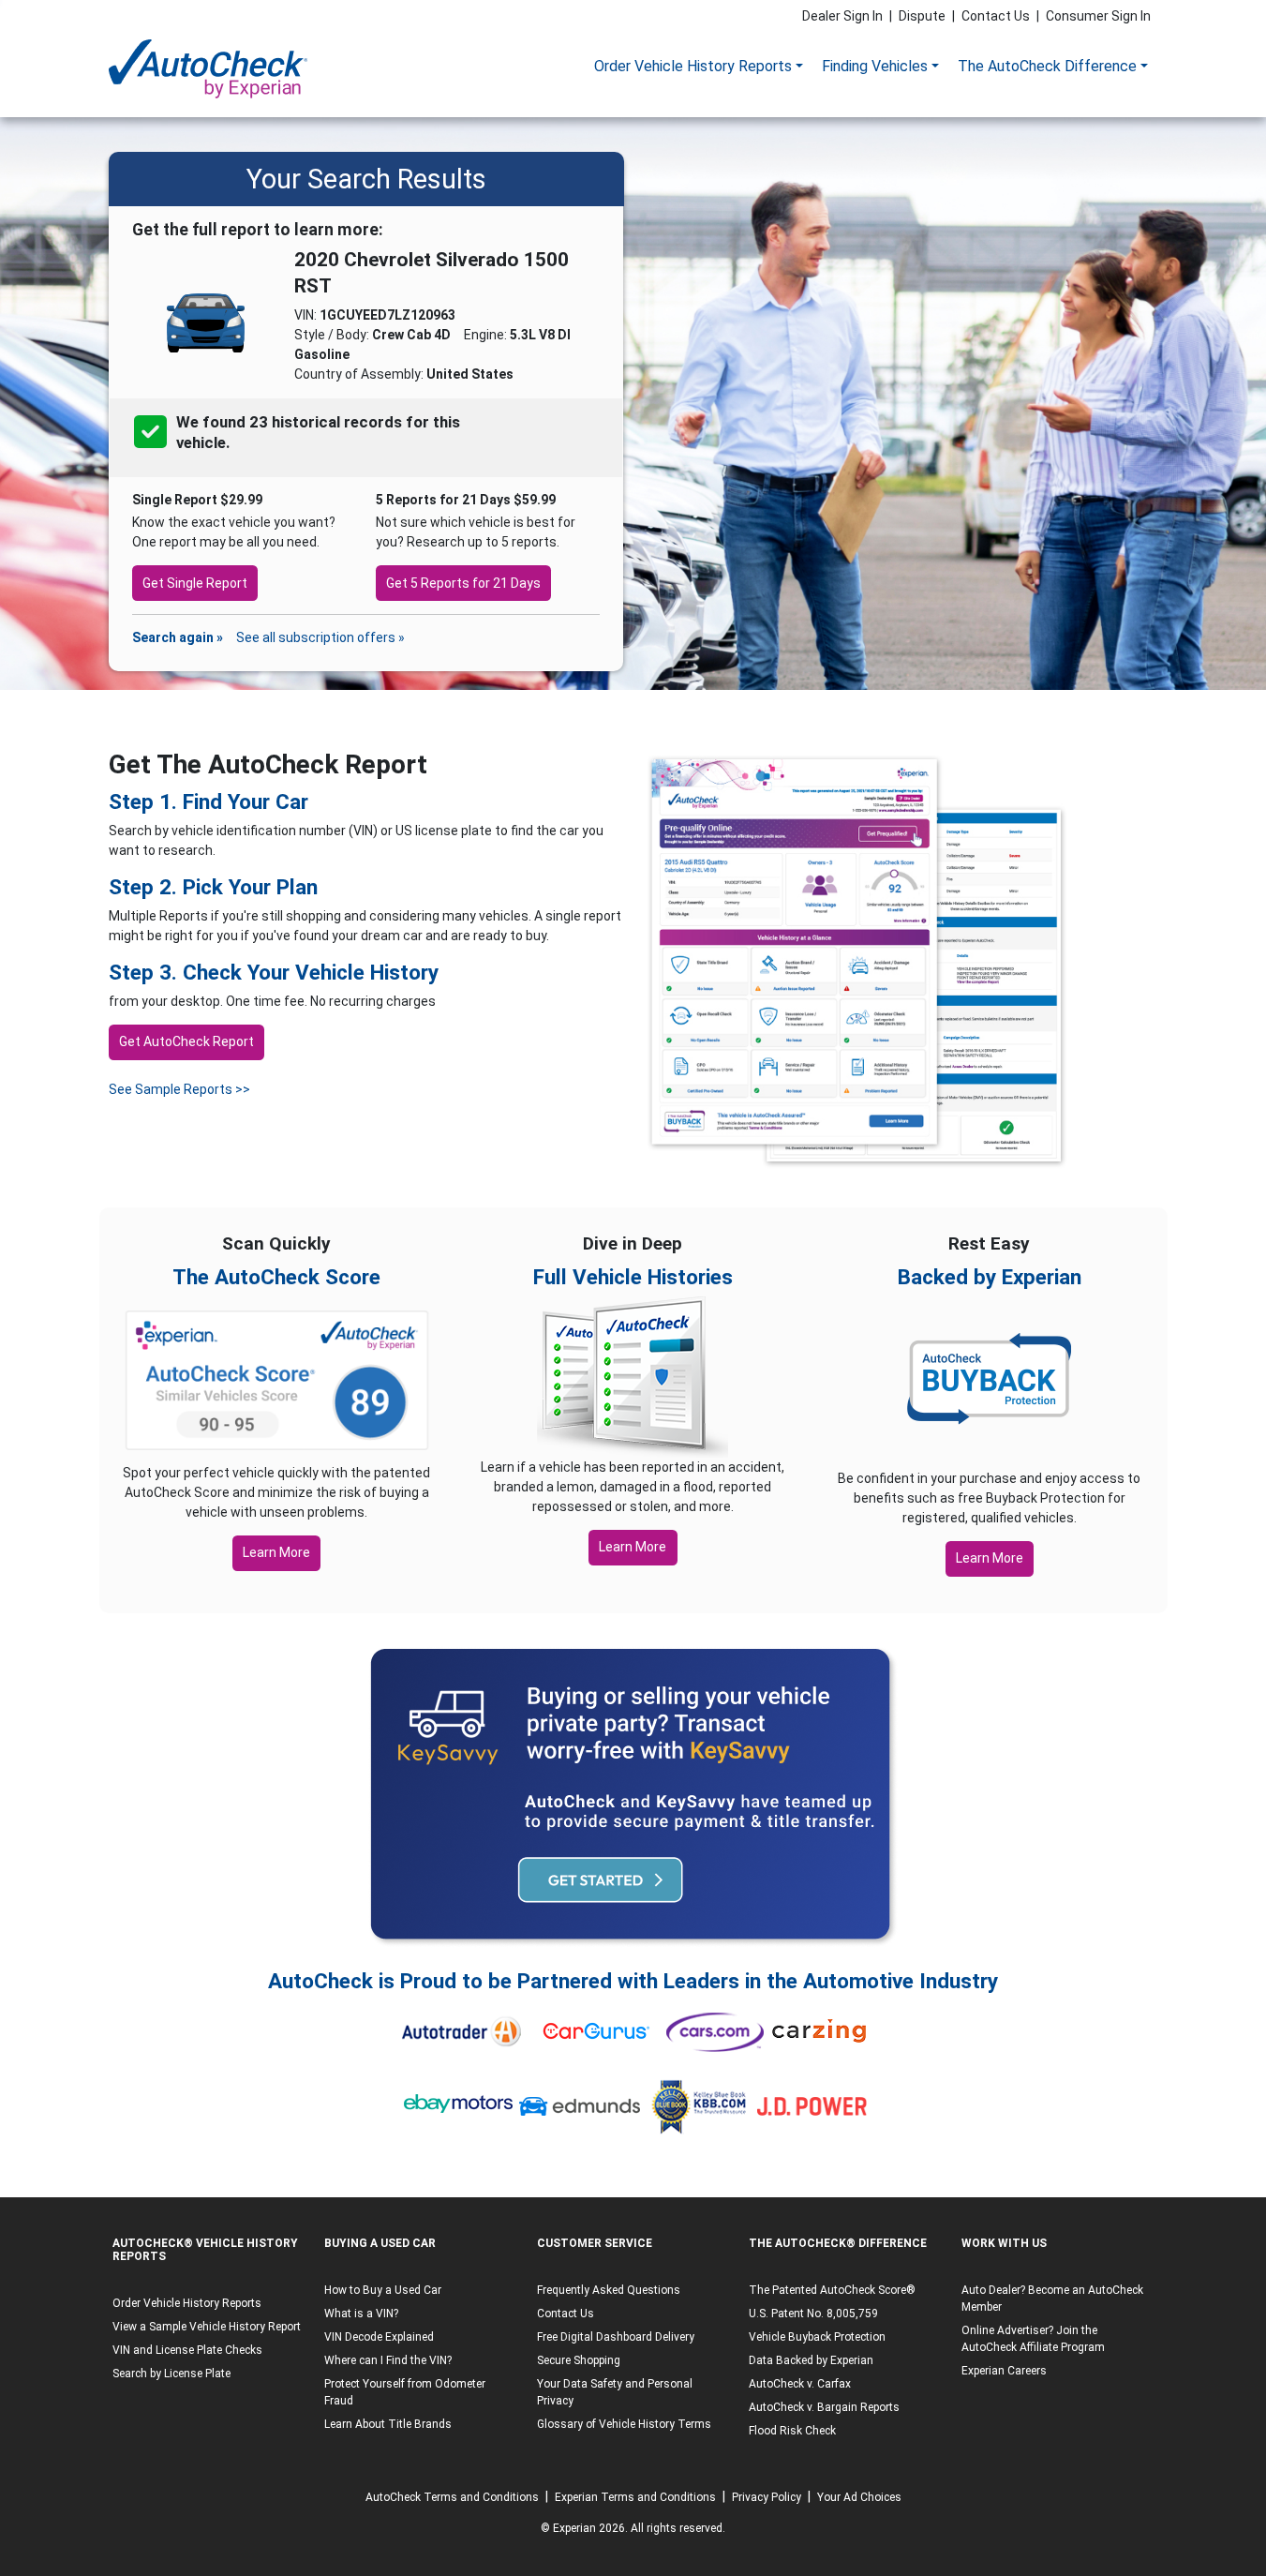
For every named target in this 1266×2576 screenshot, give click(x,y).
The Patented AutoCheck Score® (832, 2290)
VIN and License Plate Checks (187, 2350)
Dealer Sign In (842, 16)
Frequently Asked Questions (609, 2290)
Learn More (276, 1552)
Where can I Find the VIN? (388, 2360)
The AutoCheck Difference (1047, 66)
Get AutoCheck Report (186, 1041)
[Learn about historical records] (231, 443)
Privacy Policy (767, 2497)
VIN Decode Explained (379, 2337)
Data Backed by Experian (811, 2360)
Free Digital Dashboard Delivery (616, 2337)
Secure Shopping (579, 2360)
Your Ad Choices (859, 2497)
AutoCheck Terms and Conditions (452, 2497)
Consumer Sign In (1098, 16)
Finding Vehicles (875, 66)
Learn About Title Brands (388, 2424)
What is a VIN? (361, 2314)
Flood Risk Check (792, 2431)
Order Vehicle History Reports (693, 66)
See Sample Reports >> (179, 1089)
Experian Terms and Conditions (635, 2497)
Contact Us (996, 16)
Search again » (178, 637)
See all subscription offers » (320, 637)
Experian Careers (1004, 2371)
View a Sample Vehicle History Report (207, 2327)
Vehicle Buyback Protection (817, 2337)
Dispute (922, 16)
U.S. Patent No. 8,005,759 (813, 2314)
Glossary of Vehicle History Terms (624, 2424)
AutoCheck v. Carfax (800, 2384)
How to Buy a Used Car (383, 2290)
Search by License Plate (171, 2374)
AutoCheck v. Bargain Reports (824, 2407)
